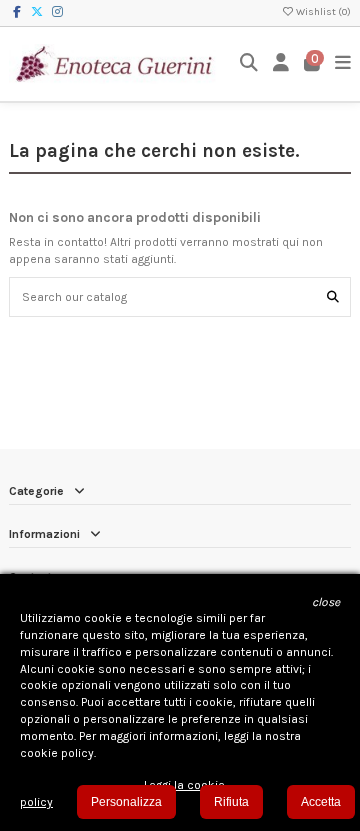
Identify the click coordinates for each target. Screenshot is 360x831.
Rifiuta (231, 802)
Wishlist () (322, 12)
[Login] (281, 63)
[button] (326, 602)
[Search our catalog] (333, 296)
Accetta (321, 802)
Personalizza (126, 802)
